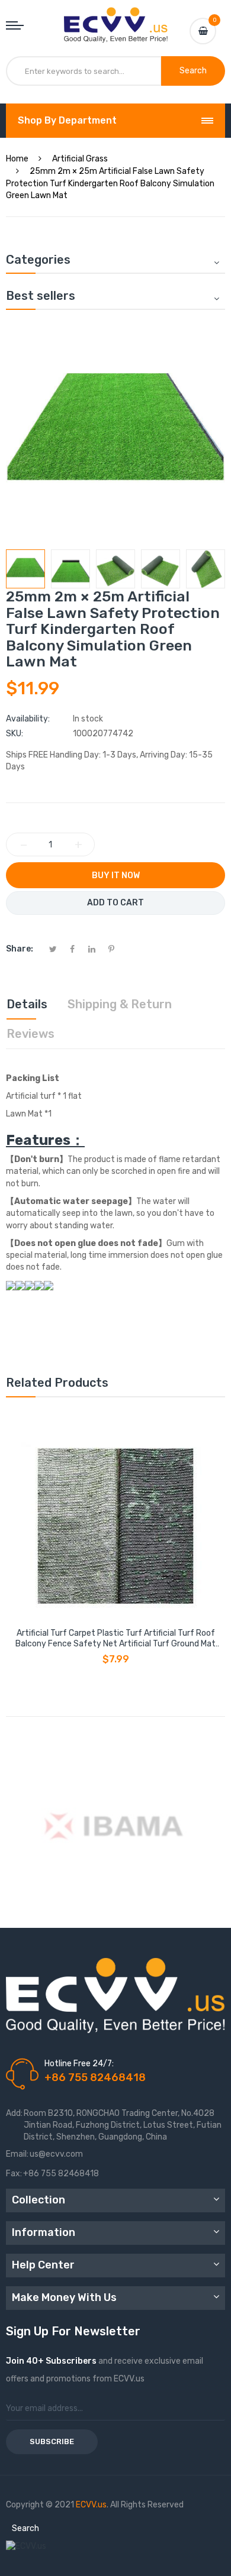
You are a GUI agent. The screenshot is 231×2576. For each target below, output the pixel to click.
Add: (14, 2113)
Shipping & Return (120, 1004)
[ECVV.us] (116, 19)
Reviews (31, 1034)
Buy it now (116, 876)
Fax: (14, 2174)
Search (25, 2528)
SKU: (15, 734)
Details (27, 1004)
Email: (17, 2154)
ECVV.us (91, 2505)
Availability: (28, 719)
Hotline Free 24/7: (79, 2064)
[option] (25, 569)
